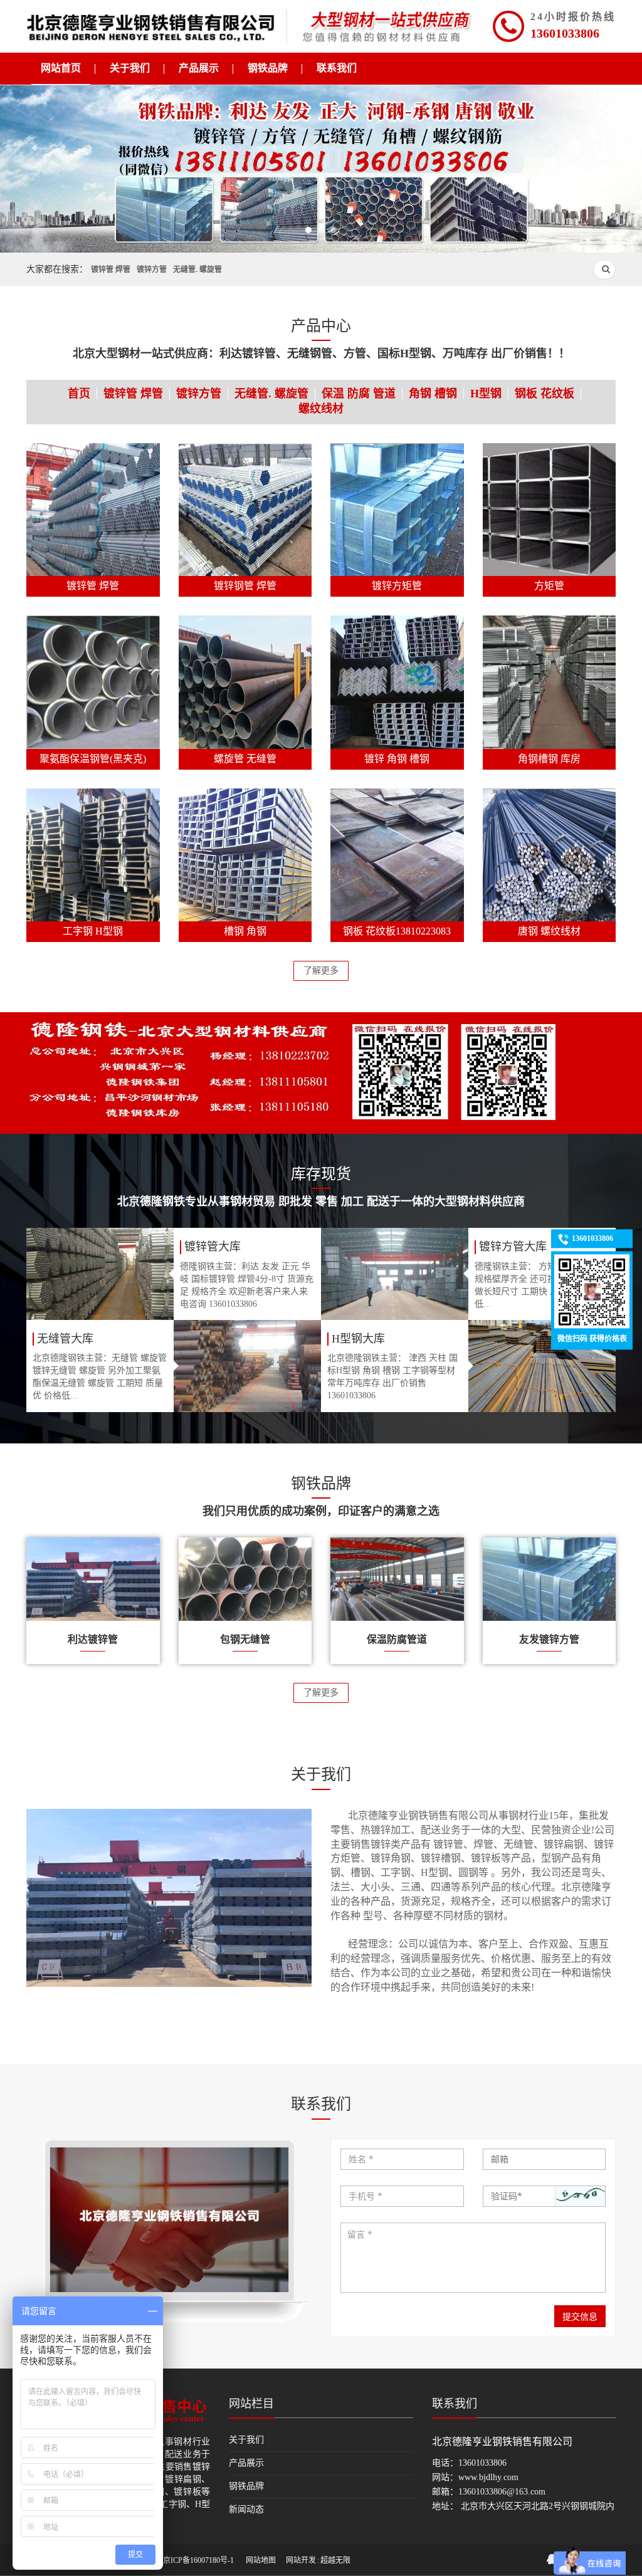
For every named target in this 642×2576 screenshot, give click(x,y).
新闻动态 (246, 2509)
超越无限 (335, 2560)
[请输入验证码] (545, 2196)
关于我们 (246, 2440)
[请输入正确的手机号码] (402, 2196)
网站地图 (261, 2560)
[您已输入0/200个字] (473, 2258)
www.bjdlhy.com (488, 2477)
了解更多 (321, 971)
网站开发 (301, 2560)
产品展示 (246, 2463)
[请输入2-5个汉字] (402, 2159)
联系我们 (455, 2404)
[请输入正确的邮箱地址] (545, 2159)
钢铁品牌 (246, 2486)
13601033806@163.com (502, 2492)
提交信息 (580, 2316)
